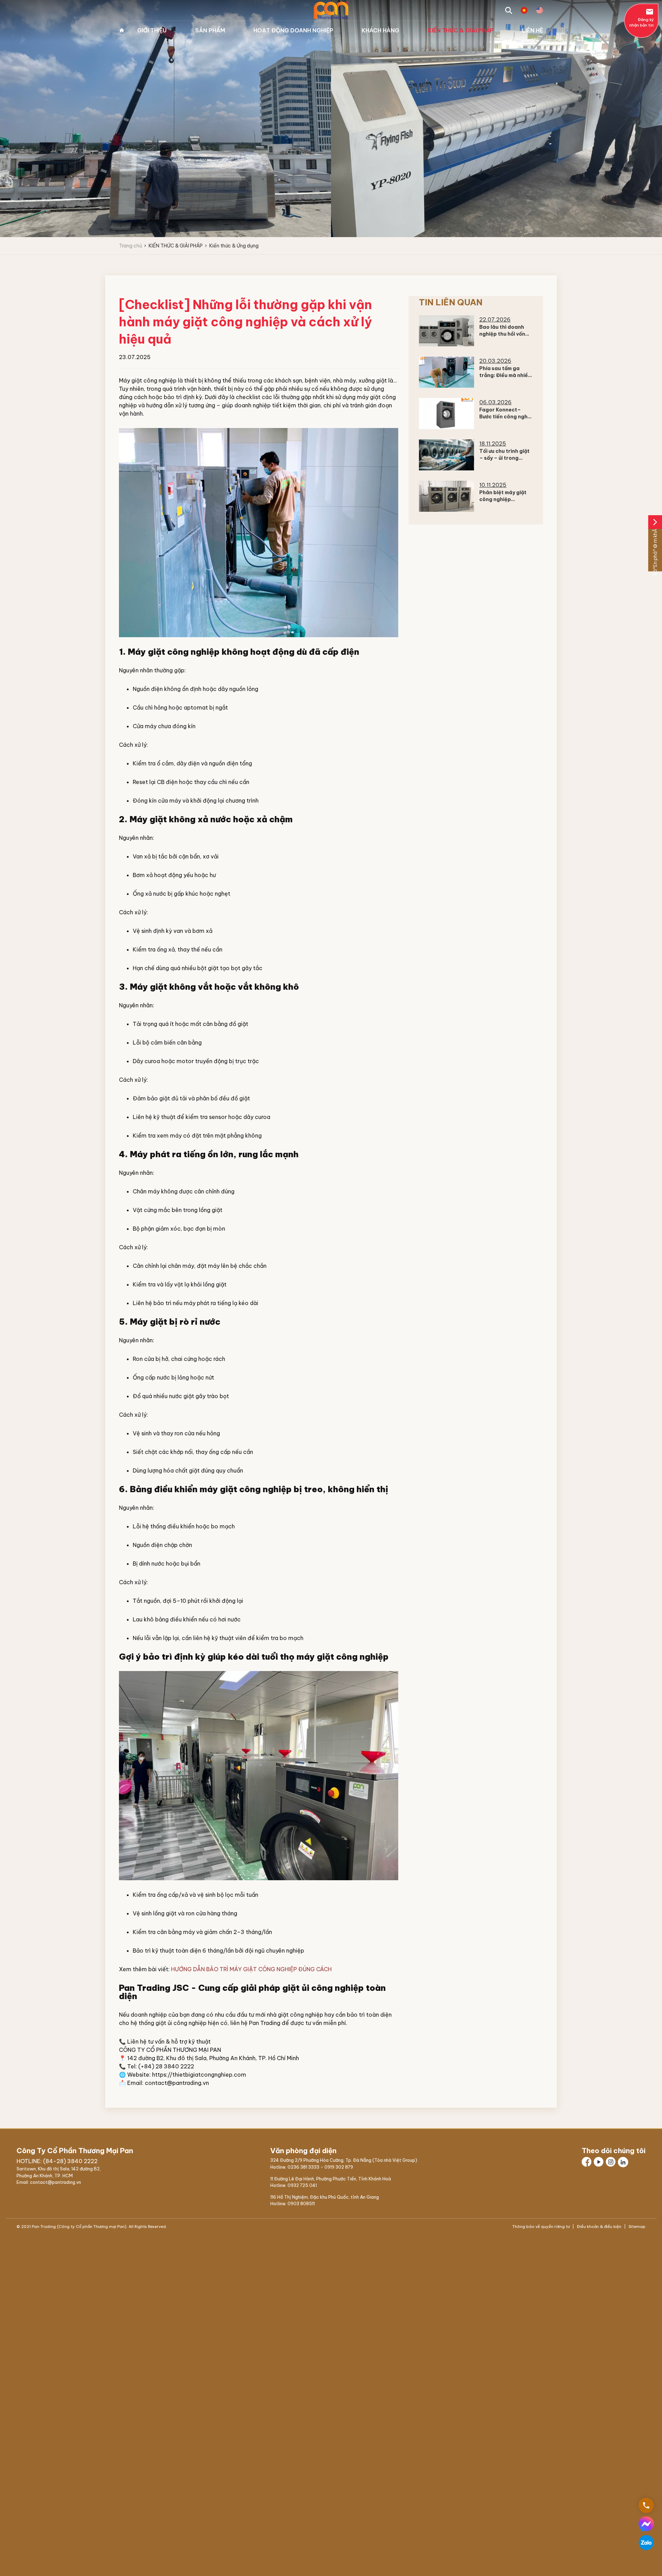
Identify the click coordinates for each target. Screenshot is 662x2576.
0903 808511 (301, 2203)
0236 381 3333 (303, 2167)
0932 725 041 (302, 2185)
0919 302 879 (339, 2167)
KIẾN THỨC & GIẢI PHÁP (461, 30)
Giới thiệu (152, 30)
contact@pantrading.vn (177, 2083)
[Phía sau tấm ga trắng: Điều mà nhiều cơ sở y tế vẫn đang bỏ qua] (447, 372)
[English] (540, 10)
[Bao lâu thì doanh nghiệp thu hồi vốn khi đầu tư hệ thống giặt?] (447, 331)
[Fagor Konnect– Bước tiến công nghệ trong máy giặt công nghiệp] (447, 414)
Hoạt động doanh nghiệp (293, 30)
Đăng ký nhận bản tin (641, 18)
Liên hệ (533, 30)
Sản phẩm (210, 30)
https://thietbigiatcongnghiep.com (199, 2075)
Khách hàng (380, 30)
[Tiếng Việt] (524, 10)
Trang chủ (122, 30)
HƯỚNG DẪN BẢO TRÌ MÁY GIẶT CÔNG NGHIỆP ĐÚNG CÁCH (251, 1969)
